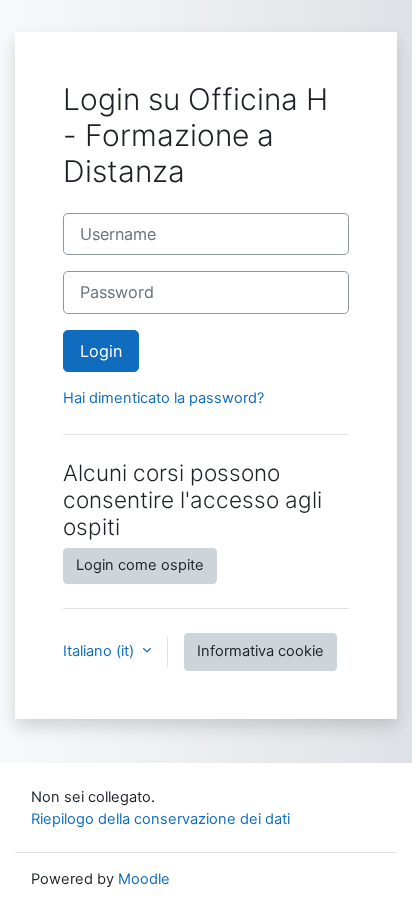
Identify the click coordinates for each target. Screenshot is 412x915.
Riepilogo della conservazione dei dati (160, 819)
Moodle (144, 879)
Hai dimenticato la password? (163, 398)
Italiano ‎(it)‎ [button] (100, 651)
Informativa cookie (260, 651)
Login (101, 351)
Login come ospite (140, 565)
